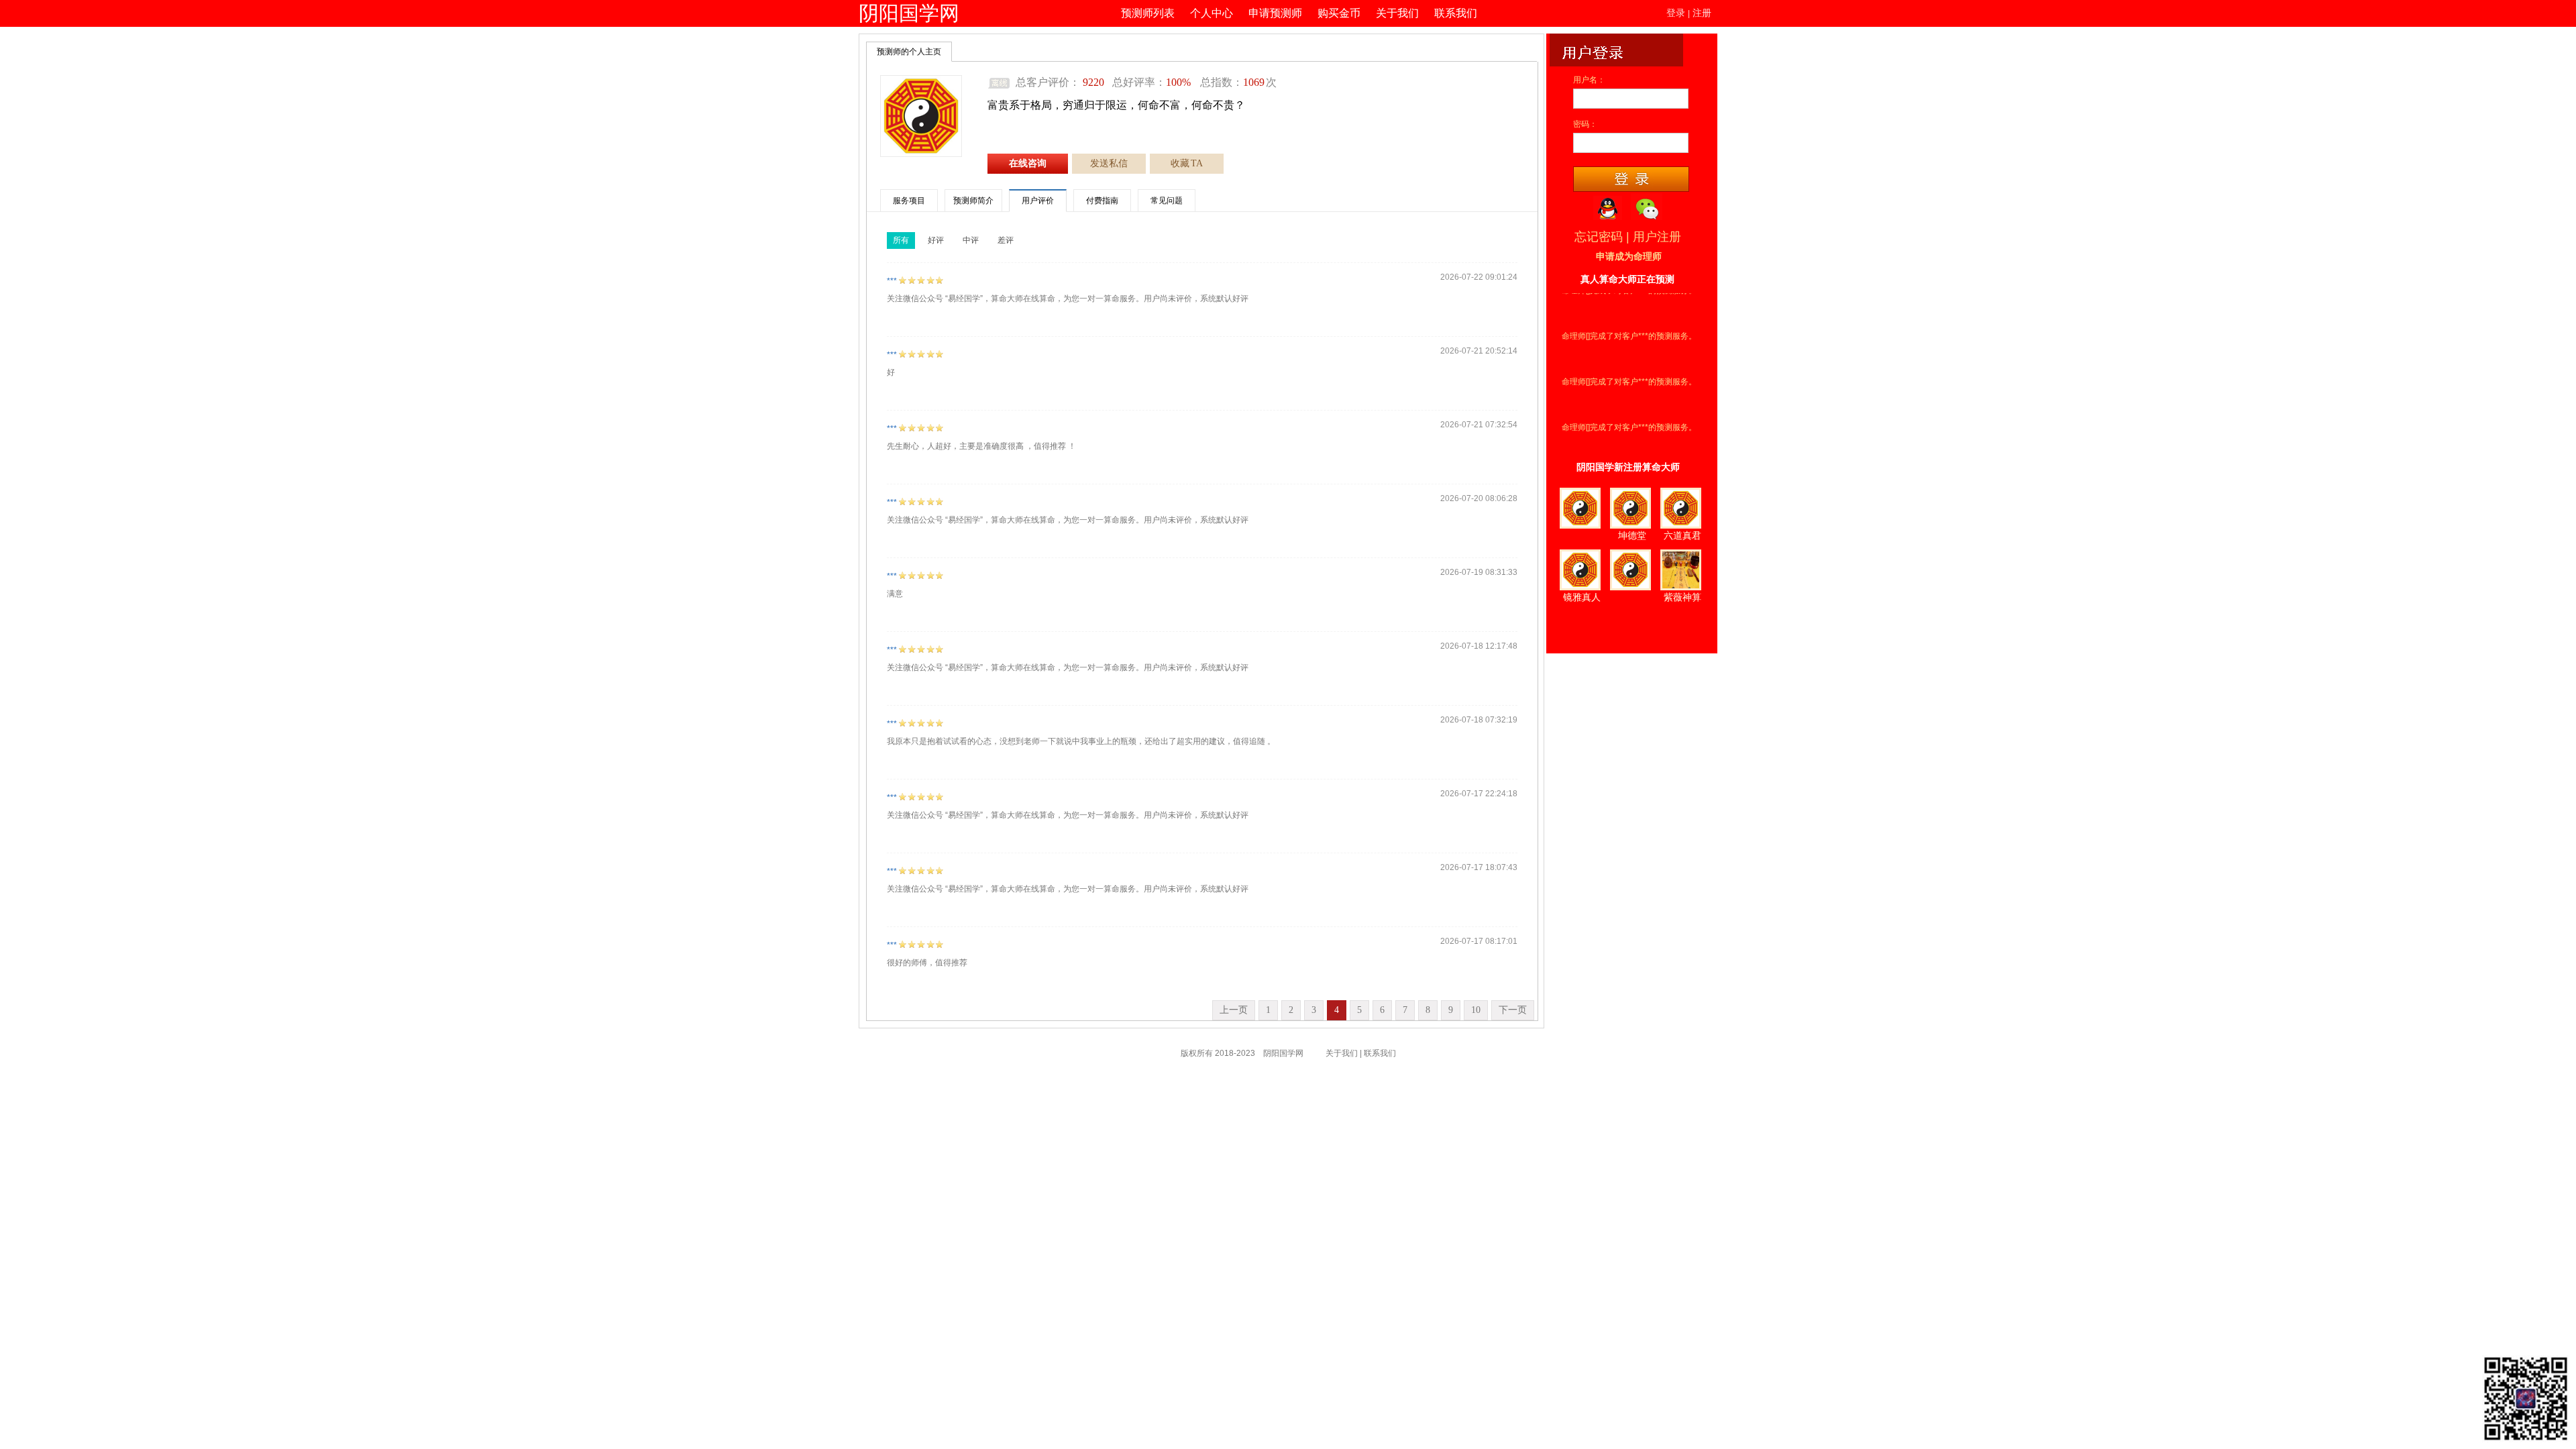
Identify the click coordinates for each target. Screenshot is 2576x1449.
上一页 (1234, 1010)
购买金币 (1339, 13)
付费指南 (1102, 201)
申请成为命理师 (1629, 257)
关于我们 (1397, 13)
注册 (1702, 13)
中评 (971, 240)
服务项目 (909, 201)
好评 (936, 240)
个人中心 (1212, 13)
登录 (1676, 13)
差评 (1006, 240)
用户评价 (1038, 201)
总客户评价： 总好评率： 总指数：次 (1146, 82)
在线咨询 (1028, 163)
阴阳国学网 (909, 13)
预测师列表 (1148, 13)
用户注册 (1657, 237)
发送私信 (1109, 163)
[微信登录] (1647, 207)
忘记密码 (1599, 237)
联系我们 (1456, 13)
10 (1476, 1010)
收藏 (1187, 163)
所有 (901, 240)
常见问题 (1167, 201)
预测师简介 (973, 201)
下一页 (1513, 1010)
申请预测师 (1275, 13)
